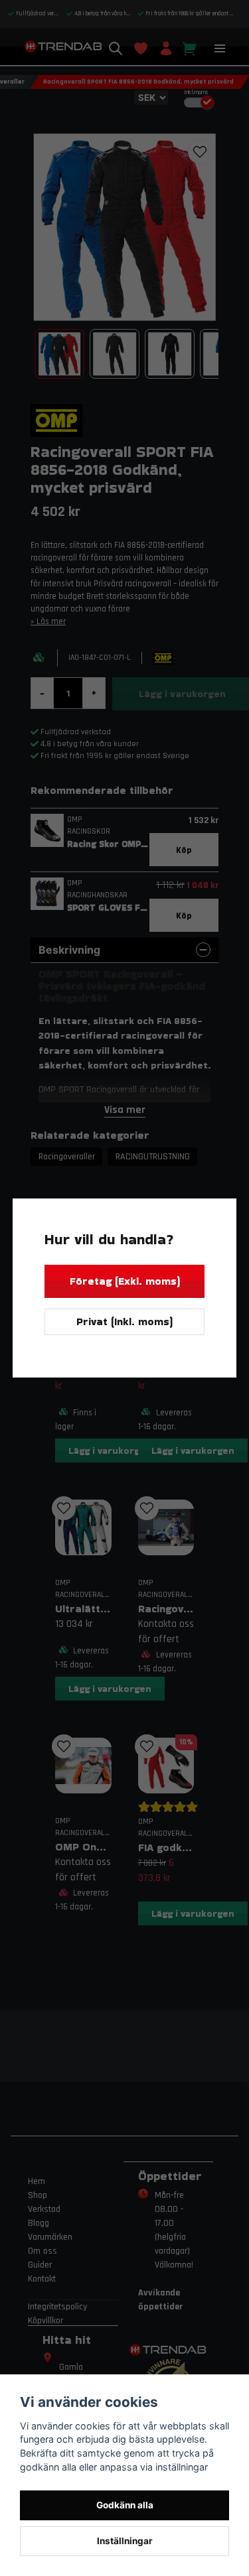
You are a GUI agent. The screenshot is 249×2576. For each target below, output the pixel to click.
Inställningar (125, 2541)
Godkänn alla (125, 2505)
